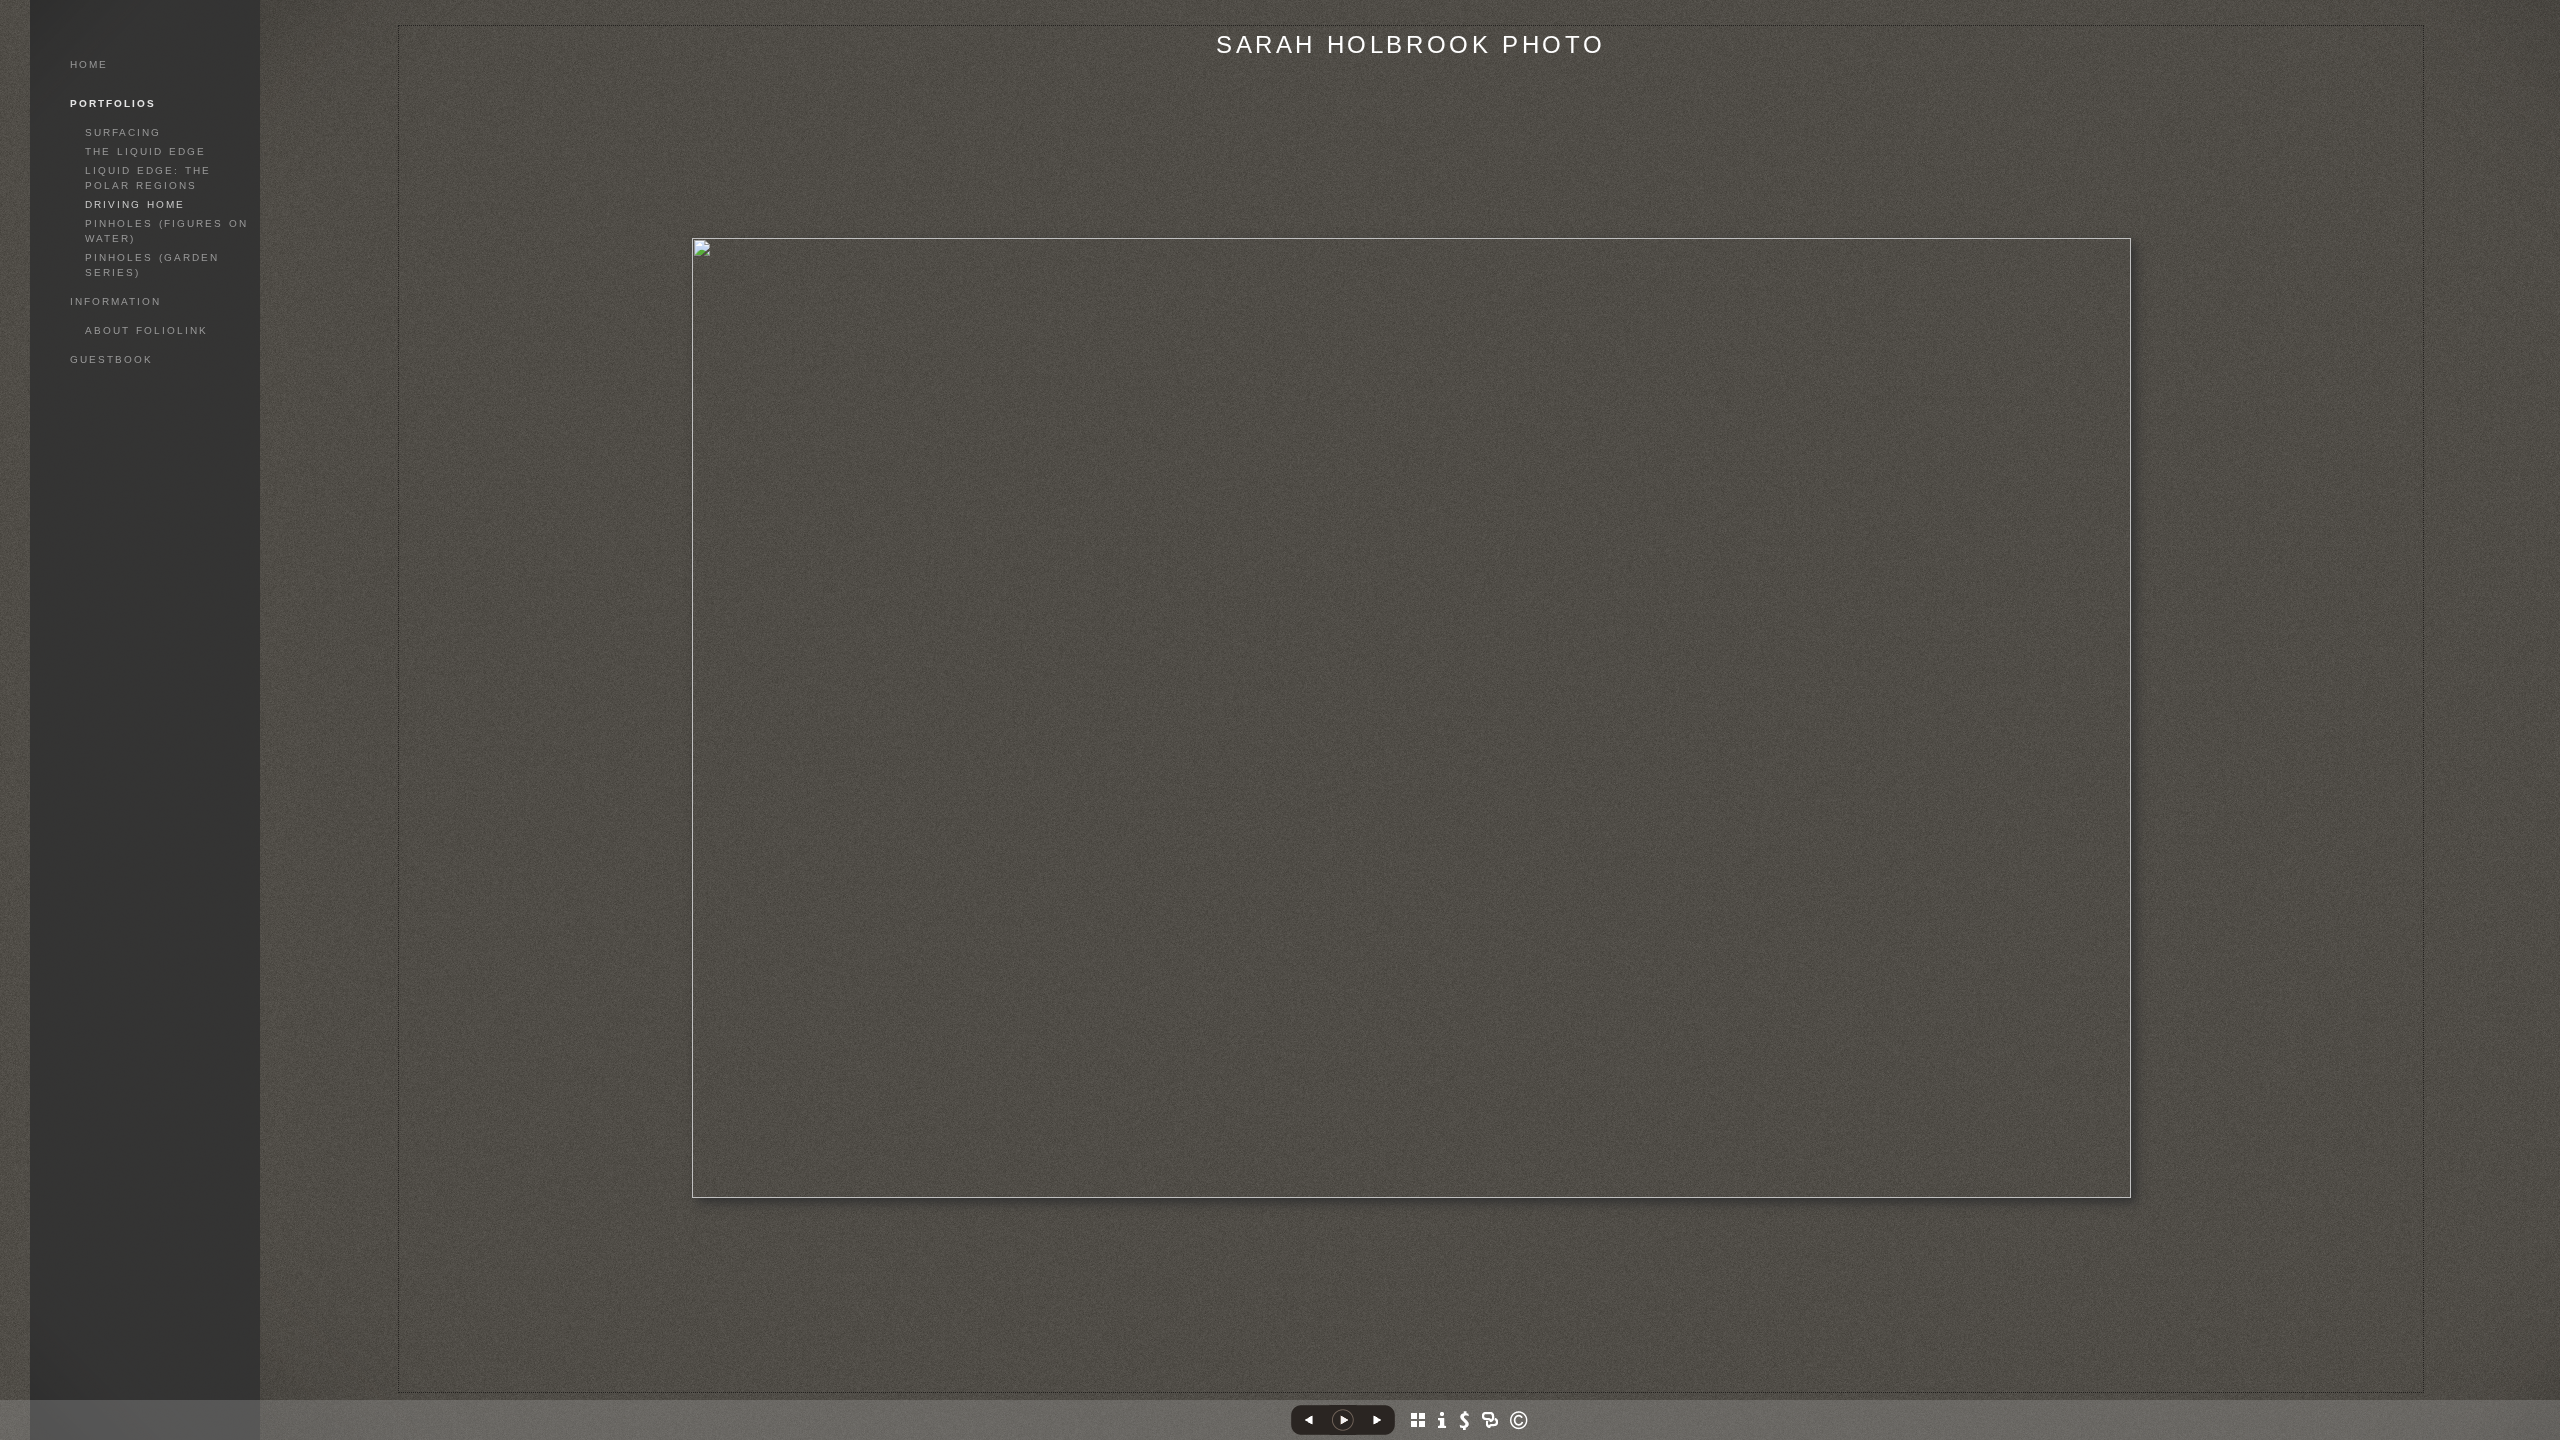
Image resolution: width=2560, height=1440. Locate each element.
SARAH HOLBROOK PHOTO (1411, 44)
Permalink (1411, 1377)
